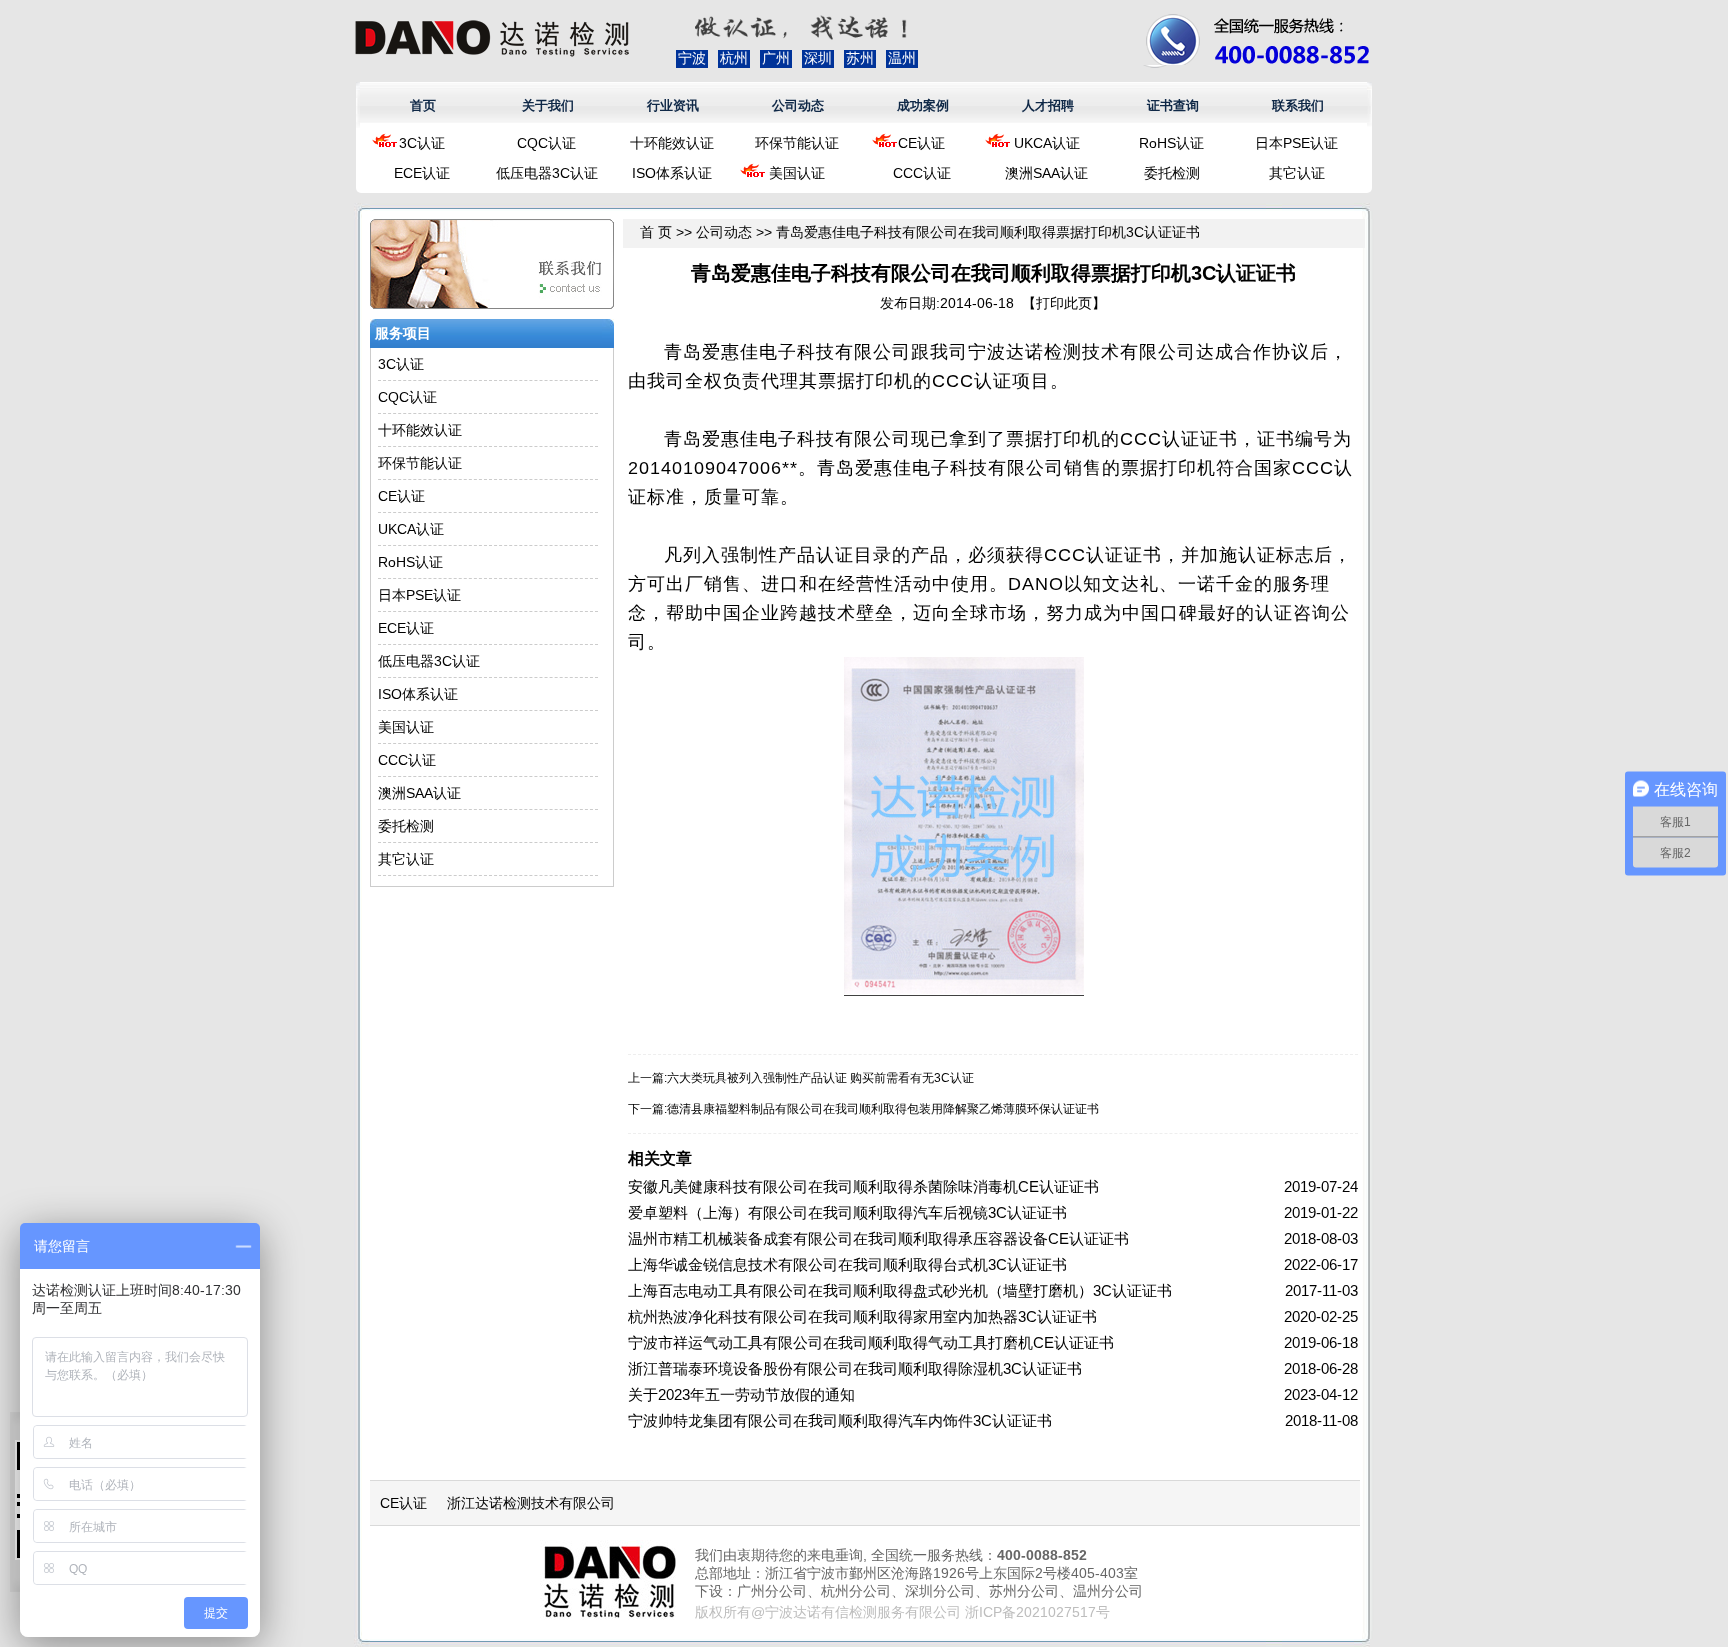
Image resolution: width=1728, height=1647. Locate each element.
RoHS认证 (1171, 143)
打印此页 (1064, 303)
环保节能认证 (797, 143)
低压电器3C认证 (547, 173)
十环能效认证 (672, 143)
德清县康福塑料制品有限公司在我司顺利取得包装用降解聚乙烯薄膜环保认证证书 (883, 1109)
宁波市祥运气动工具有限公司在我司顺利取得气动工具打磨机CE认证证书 (871, 1342)
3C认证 (422, 143)
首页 (423, 105)
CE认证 (921, 143)
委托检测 (1172, 173)
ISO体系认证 (672, 173)
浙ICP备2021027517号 (1037, 1612)
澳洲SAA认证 (1046, 173)
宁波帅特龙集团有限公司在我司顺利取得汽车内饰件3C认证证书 (840, 1420)
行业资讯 (673, 105)
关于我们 (548, 105)
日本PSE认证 (1296, 143)
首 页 (656, 232)
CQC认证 (546, 143)
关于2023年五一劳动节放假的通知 (741, 1394)
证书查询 (1173, 105)
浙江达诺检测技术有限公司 (531, 1503)
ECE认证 (422, 173)
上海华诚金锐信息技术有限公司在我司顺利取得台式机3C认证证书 (847, 1264)
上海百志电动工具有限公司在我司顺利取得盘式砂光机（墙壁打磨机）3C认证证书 (900, 1290)
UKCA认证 (1047, 143)
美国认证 (797, 173)
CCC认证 (922, 173)
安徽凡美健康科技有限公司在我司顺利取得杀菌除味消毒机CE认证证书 (863, 1186)
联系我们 (1298, 105)
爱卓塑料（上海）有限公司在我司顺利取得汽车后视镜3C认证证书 (847, 1212)
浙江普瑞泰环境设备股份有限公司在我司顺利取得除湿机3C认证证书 (855, 1368)
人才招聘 (1048, 105)
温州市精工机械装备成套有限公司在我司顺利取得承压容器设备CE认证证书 (878, 1238)
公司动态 (798, 105)
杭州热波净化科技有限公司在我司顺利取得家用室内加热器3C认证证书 (862, 1316)
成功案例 (923, 105)
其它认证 (1297, 173)
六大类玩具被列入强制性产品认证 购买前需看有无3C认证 (820, 1078)
